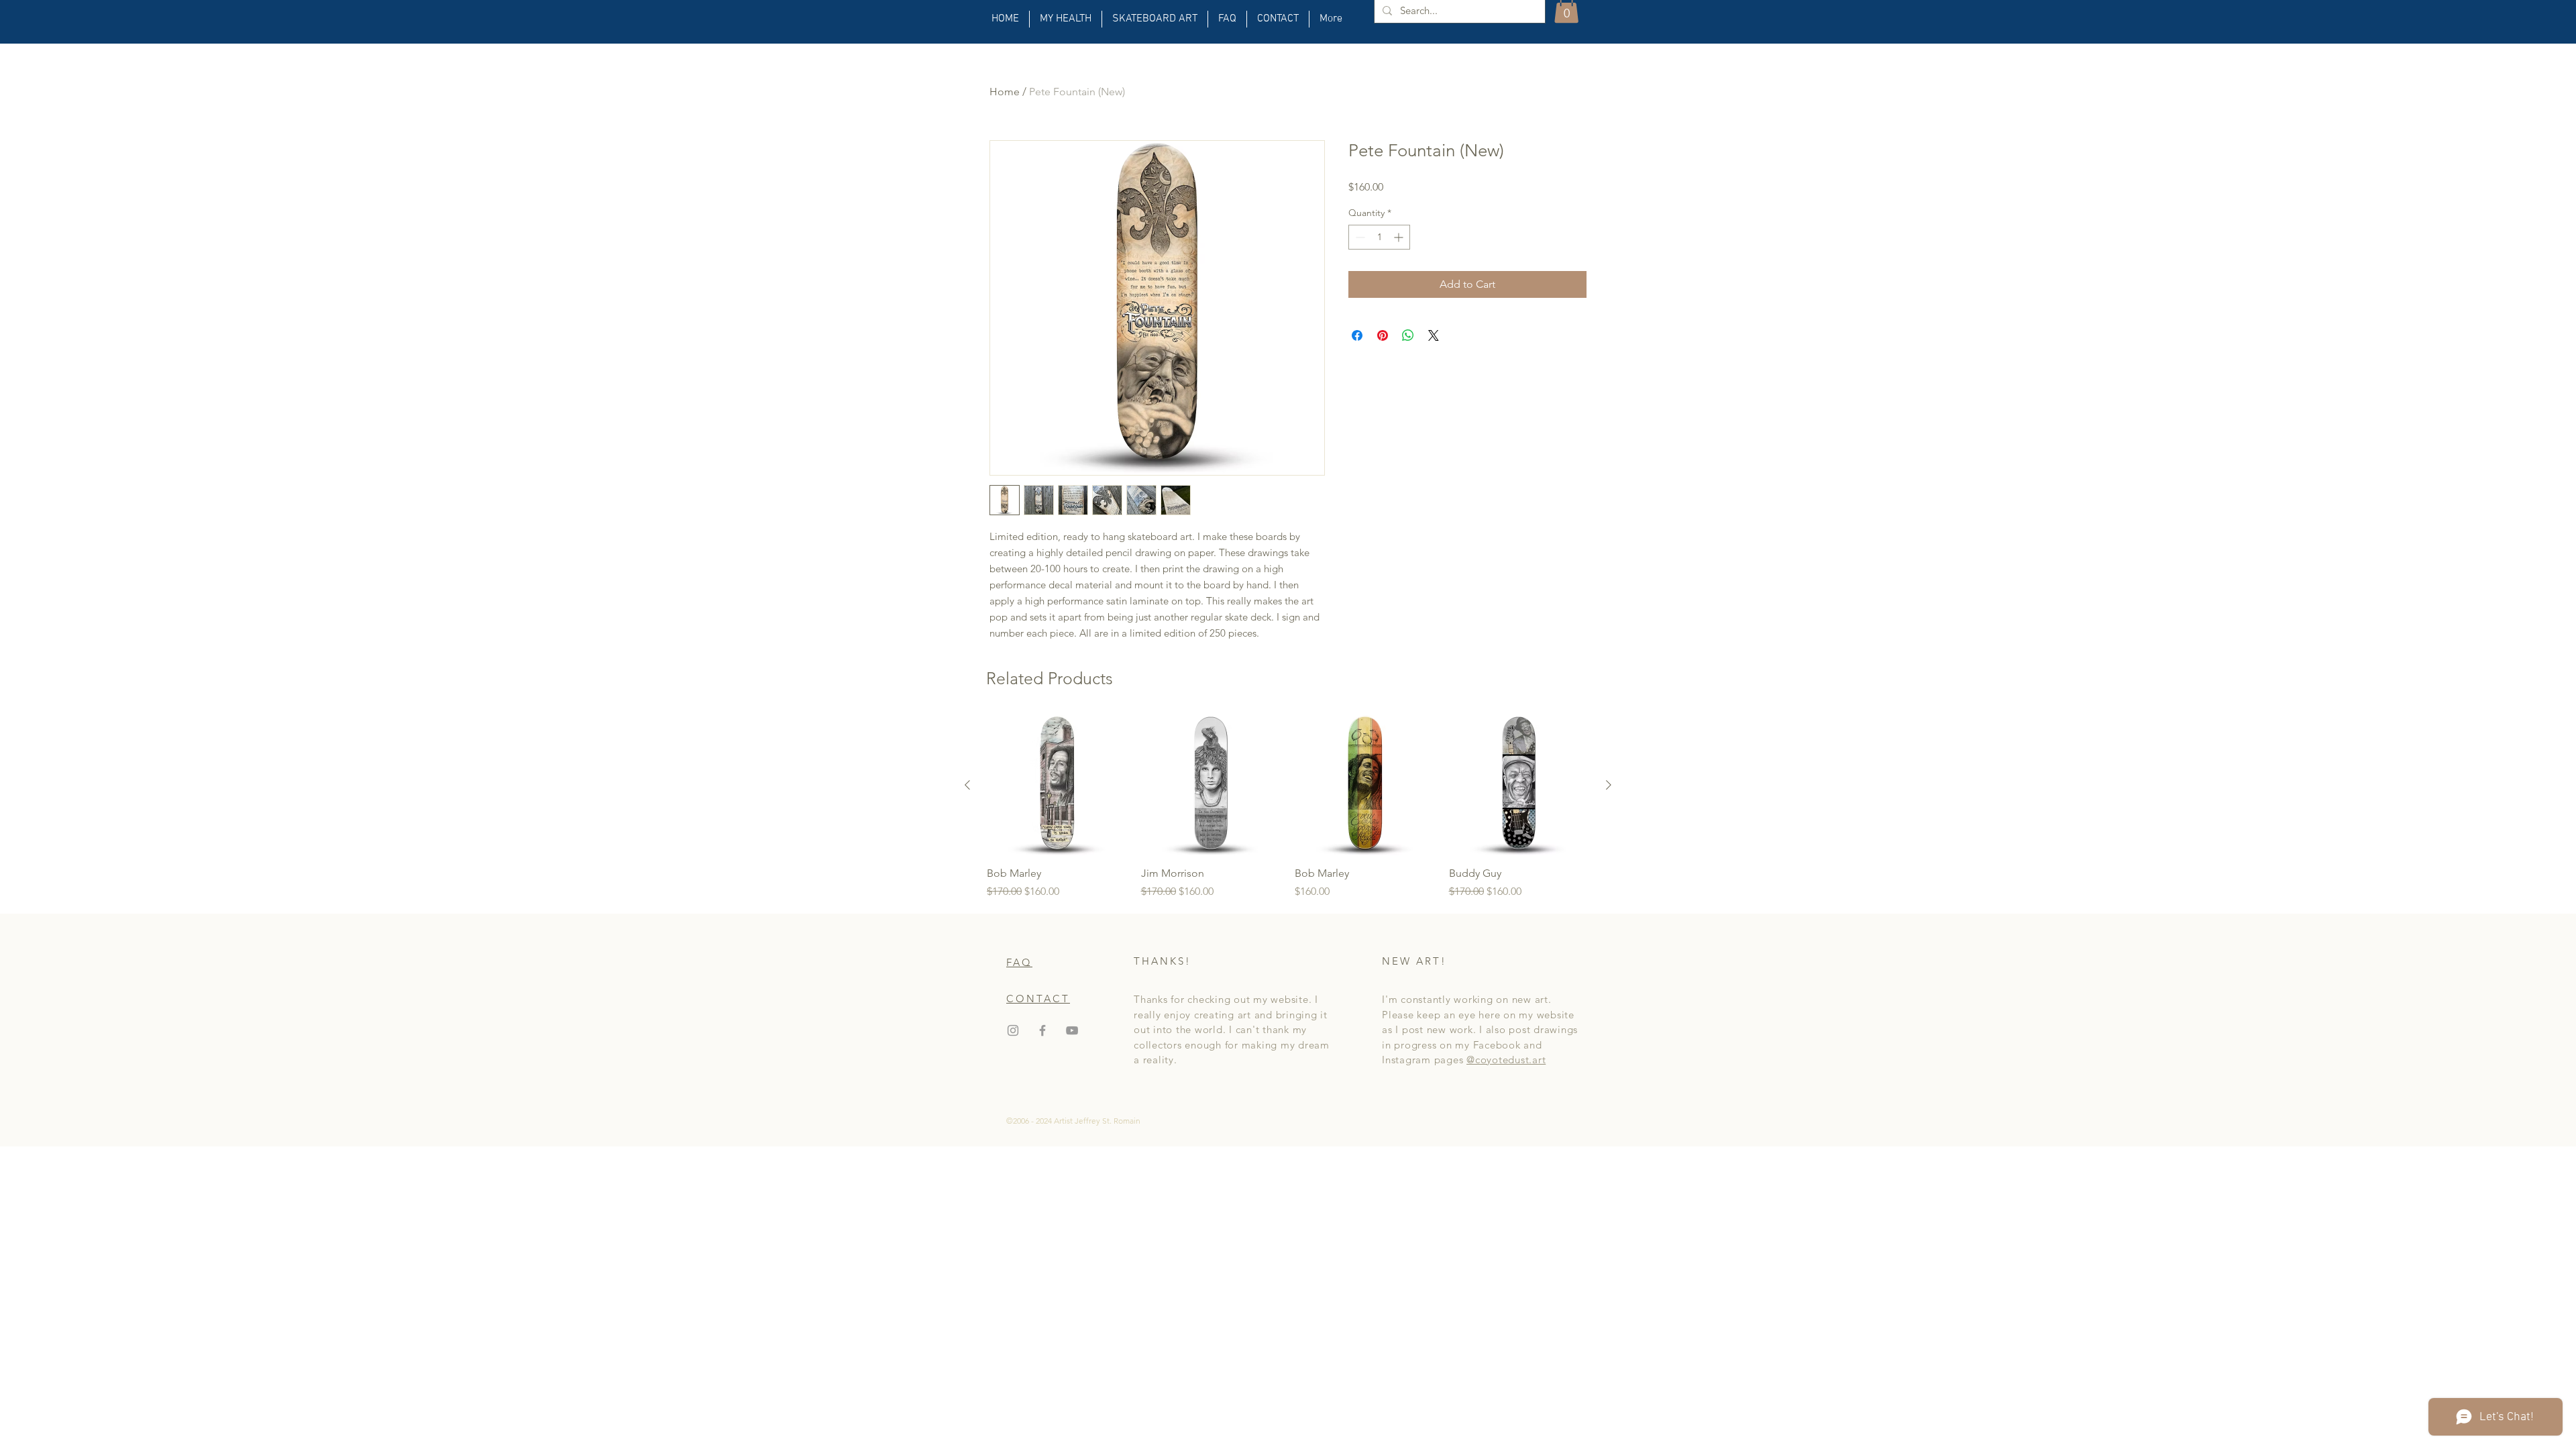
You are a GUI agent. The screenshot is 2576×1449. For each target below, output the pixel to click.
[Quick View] (1057, 786)
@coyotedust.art (1506, 1060)
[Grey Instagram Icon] (1013, 1030)
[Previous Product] (967, 785)
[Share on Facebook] (1357, 335)
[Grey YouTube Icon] (1072, 1030)
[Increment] (1400, 237)
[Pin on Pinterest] (1383, 335)
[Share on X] (1434, 335)
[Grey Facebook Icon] (1042, 1030)
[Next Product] (1609, 785)
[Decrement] (1359, 237)
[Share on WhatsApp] (1408, 335)
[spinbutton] (1379, 237)
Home (1005, 92)
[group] (1288, 808)
